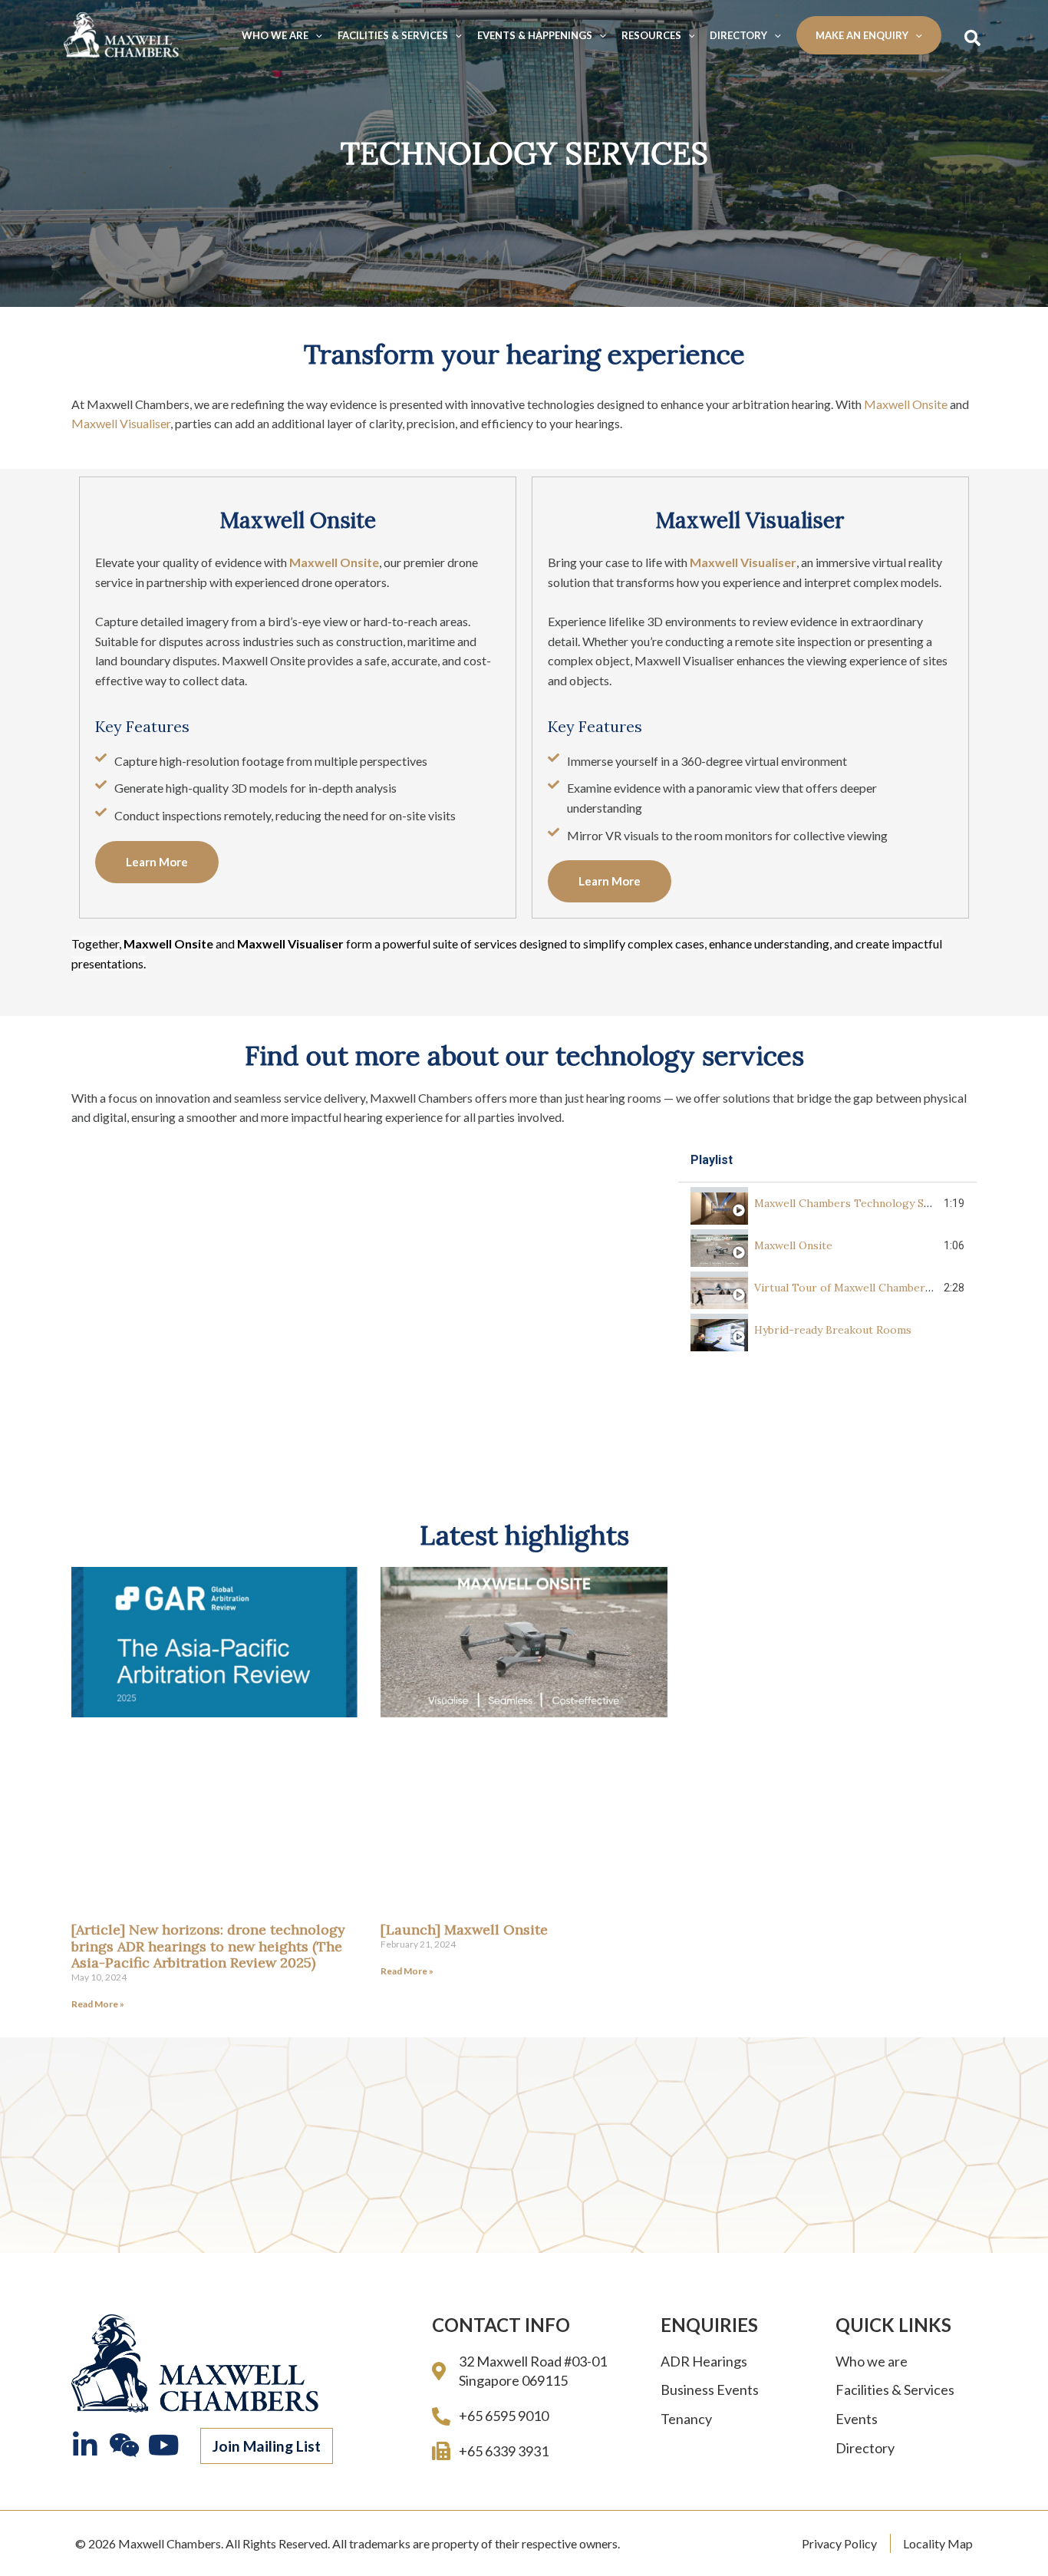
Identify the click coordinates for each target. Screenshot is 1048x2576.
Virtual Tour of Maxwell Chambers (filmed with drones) (896, 1288)
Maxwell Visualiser (121, 423)
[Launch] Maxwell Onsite (464, 1930)
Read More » (98, 2004)
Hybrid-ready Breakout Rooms (833, 1330)
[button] (157, 862)
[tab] (827, 1204)
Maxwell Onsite (906, 404)
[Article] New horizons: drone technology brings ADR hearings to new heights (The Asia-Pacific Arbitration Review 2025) (208, 1946)
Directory (738, 35)
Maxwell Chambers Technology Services (857, 1203)
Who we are (275, 35)
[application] (315, 35)
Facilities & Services (393, 35)
